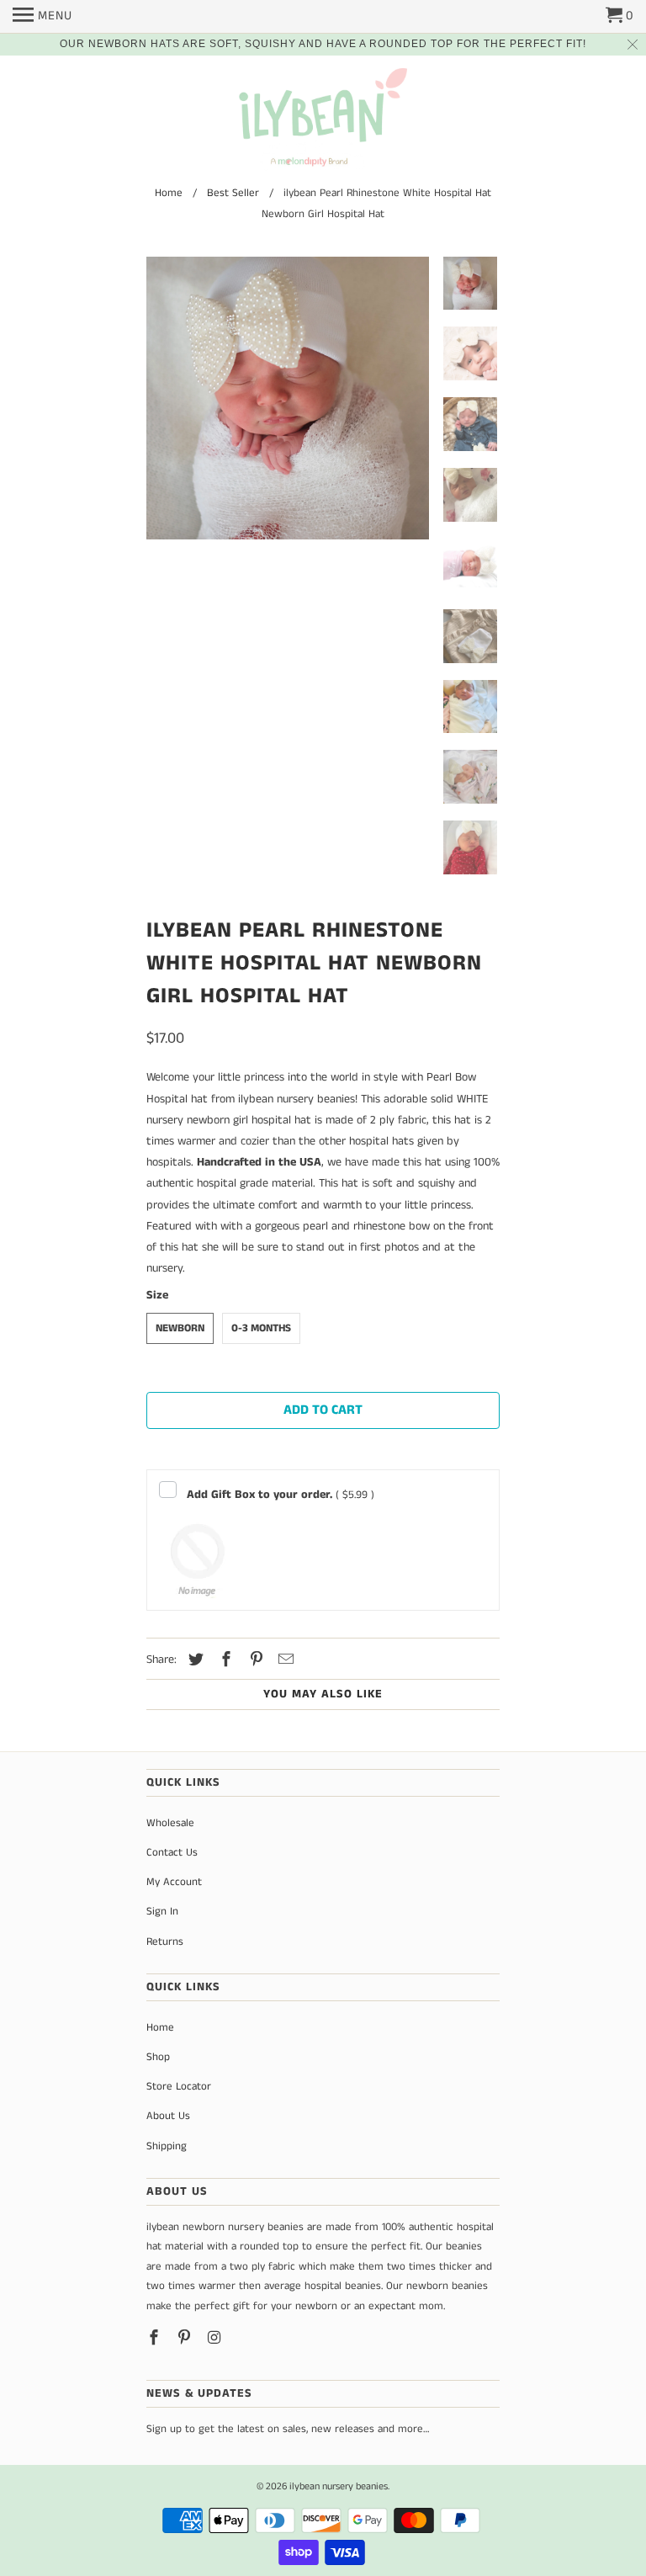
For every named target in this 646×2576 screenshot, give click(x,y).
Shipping (167, 2146)
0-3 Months (261, 1328)
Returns (165, 1942)
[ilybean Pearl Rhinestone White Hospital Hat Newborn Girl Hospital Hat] (288, 398)
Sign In (162, 1912)
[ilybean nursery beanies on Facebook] (156, 2339)
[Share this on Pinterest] (254, 1660)
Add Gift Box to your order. (281, 1495)
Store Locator (179, 2087)
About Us (168, 2116)
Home (160, 2028)
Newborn (180, 1328)
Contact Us (172, 1853)
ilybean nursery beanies (339, 2486)
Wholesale (170, 1823)
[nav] (42, 17)
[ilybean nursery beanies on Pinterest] (186, 2339)
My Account (174, 1882)
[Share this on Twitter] (193, 1660)
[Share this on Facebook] (224, 1660)
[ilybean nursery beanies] (323, 121)
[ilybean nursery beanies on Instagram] (216, 2339)
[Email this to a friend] (283, 1660)
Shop (158, 2057)
